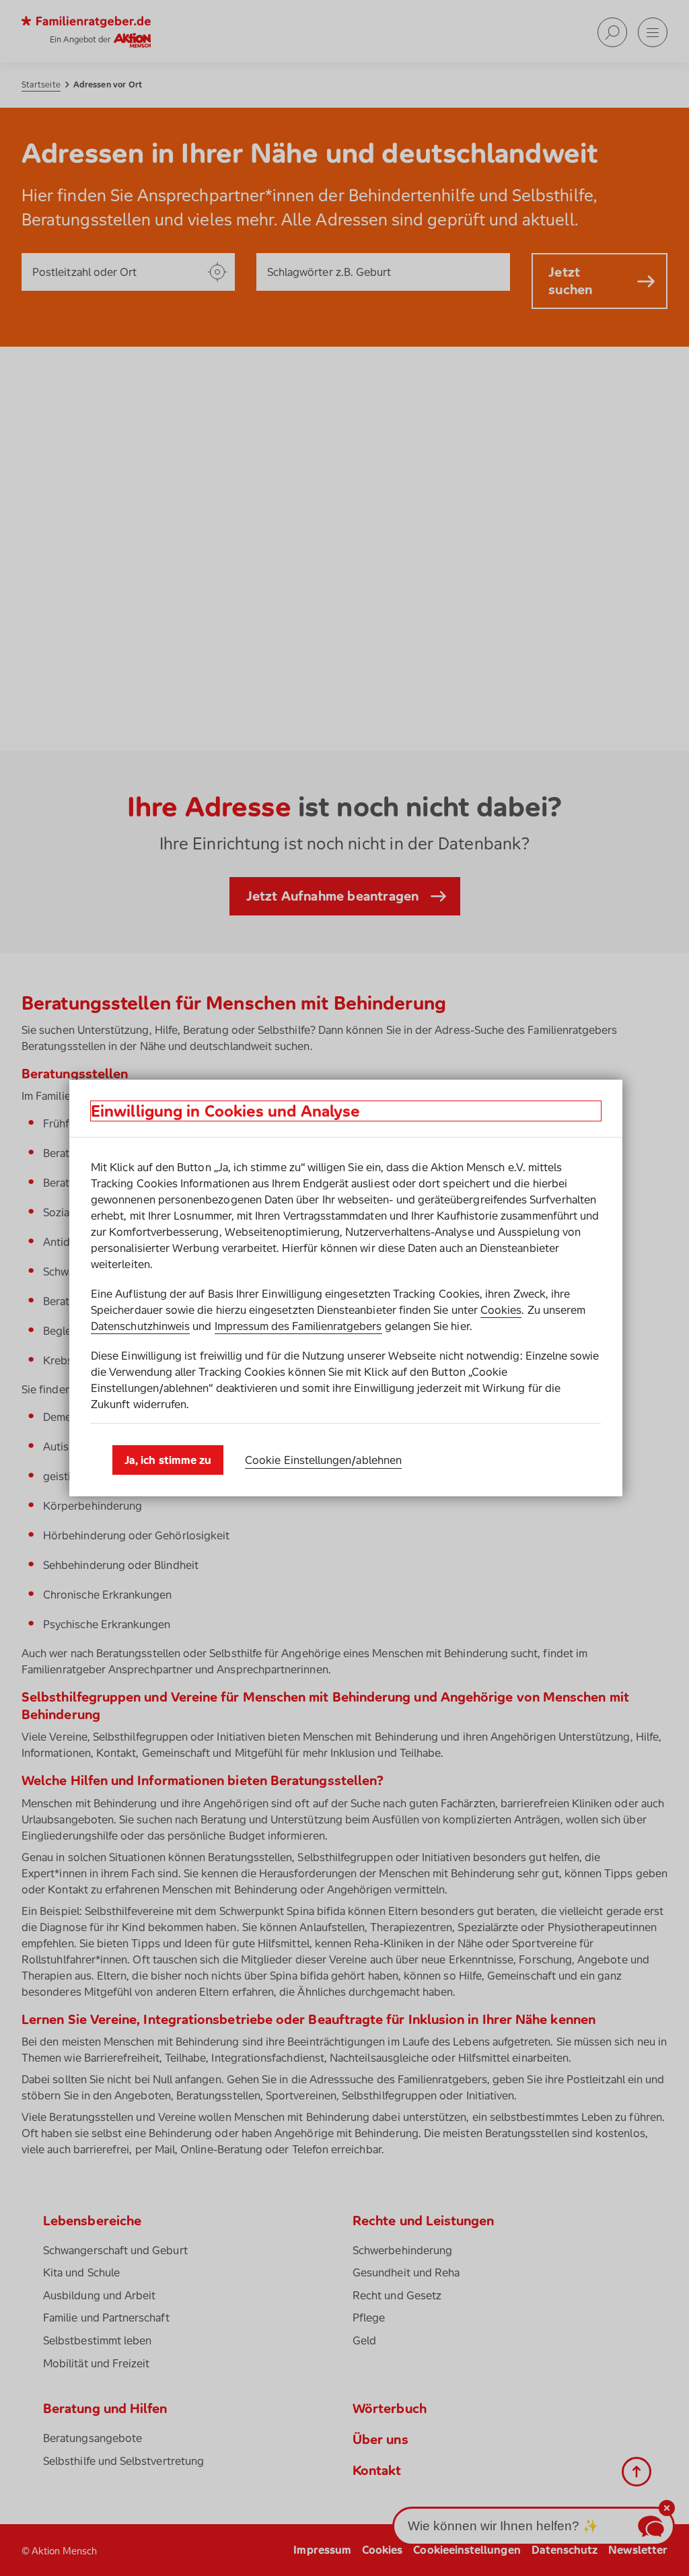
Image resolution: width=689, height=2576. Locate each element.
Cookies (501, 1310)
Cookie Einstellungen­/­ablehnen (323, 1460)
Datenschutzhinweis (140, 1326)
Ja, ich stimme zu (168, 1460)
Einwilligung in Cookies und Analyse (225, 1111)
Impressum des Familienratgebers (298, 1326)
